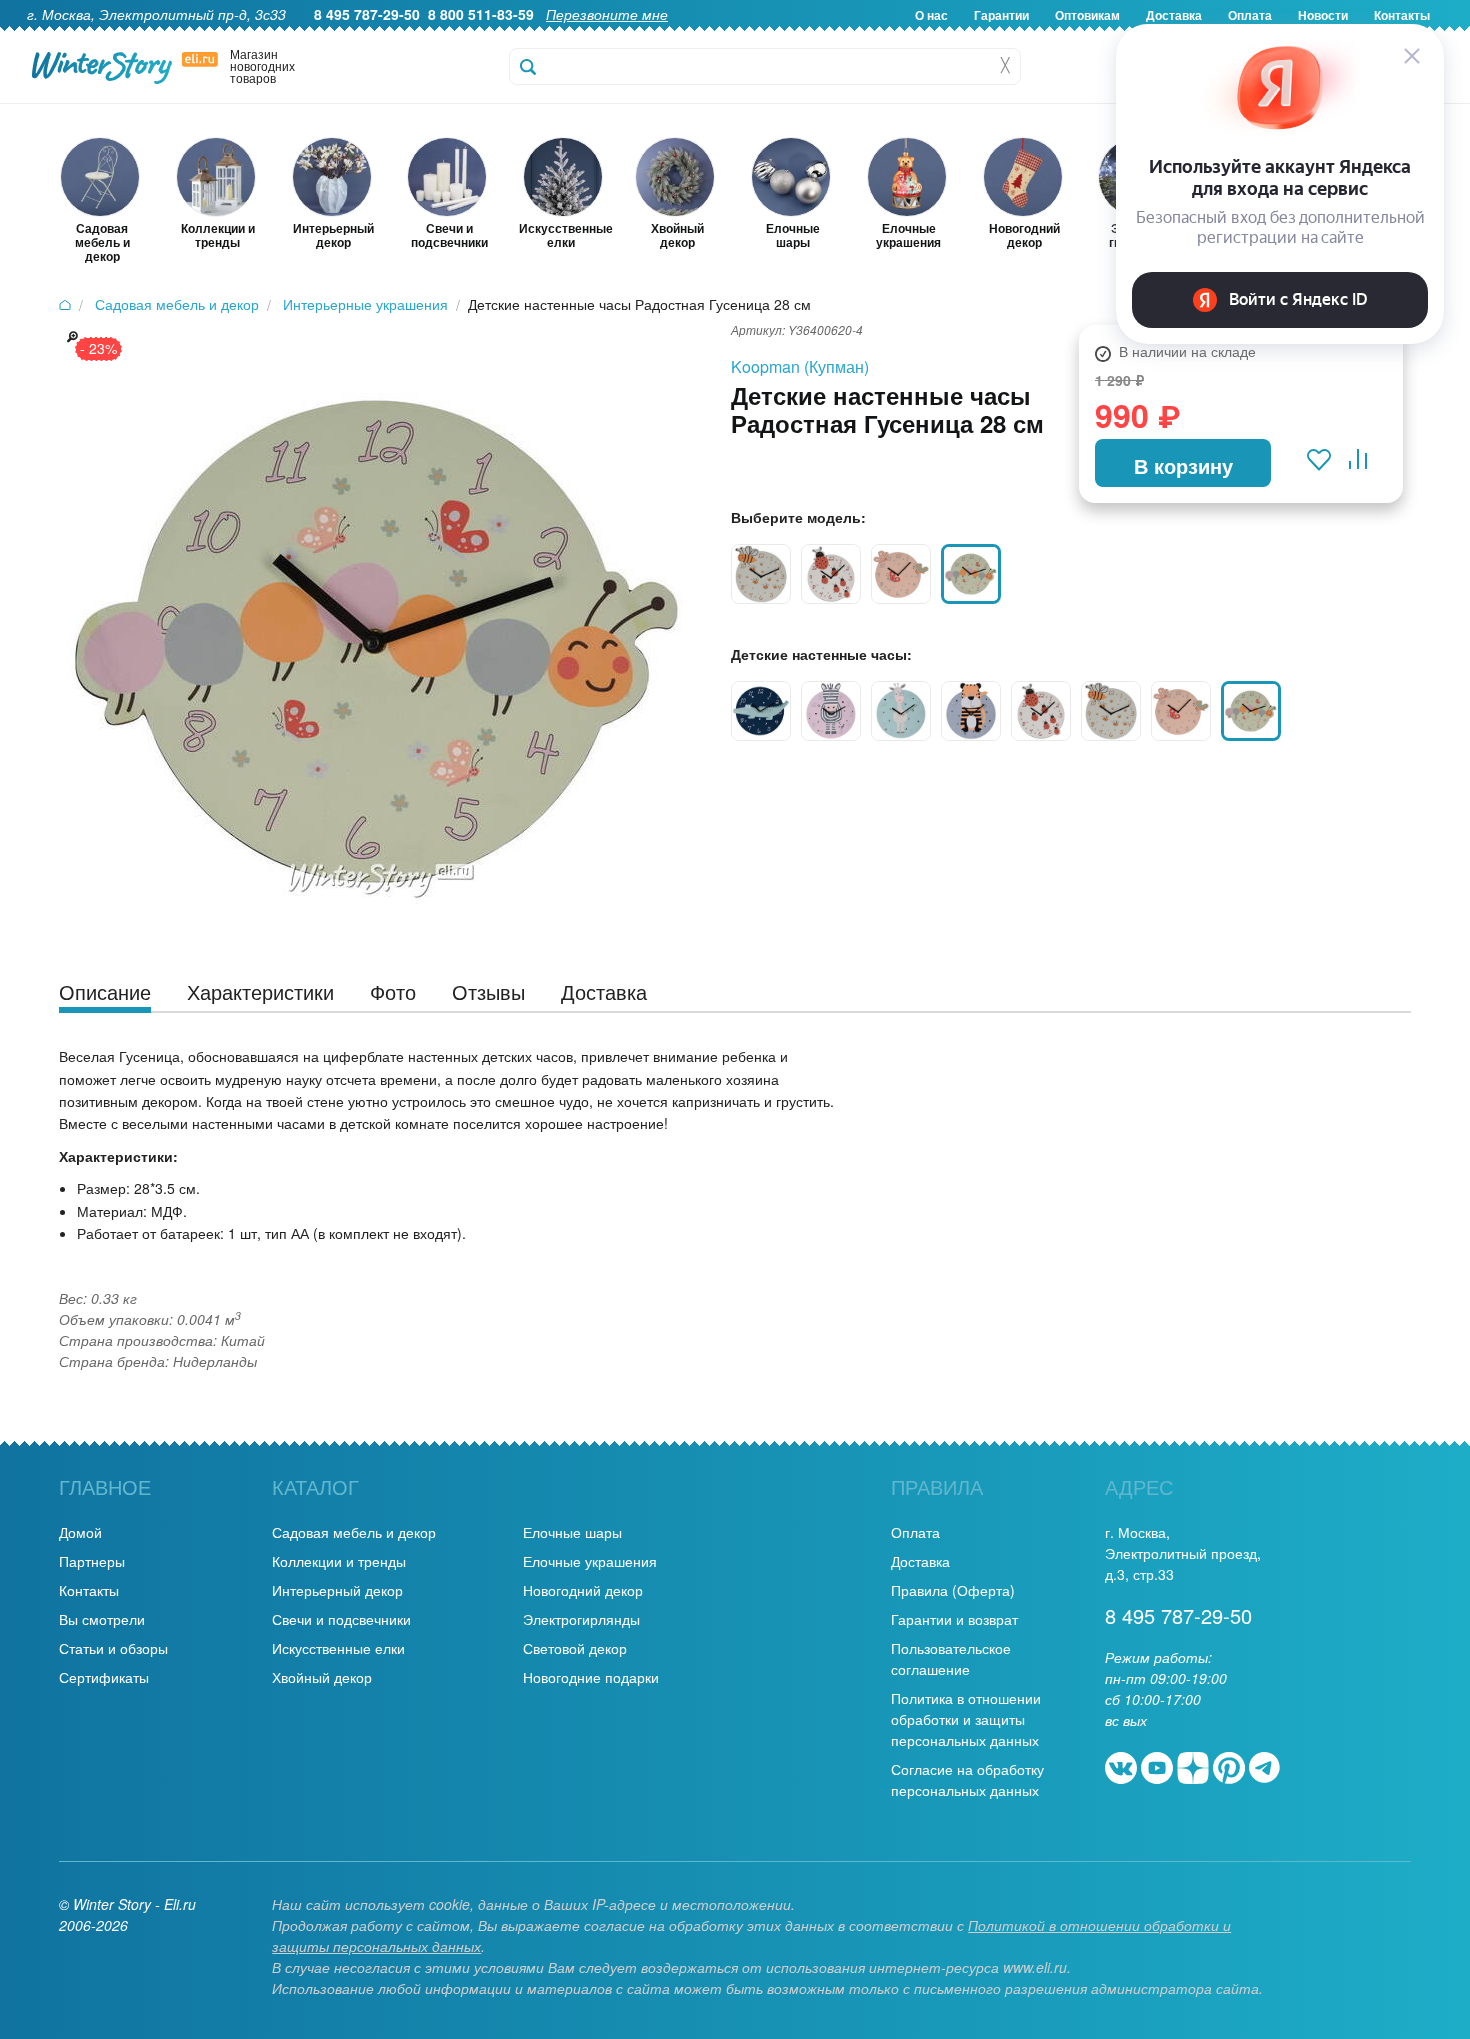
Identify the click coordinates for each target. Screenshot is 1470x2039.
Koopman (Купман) (800, 366)
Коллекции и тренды (339, 1561)
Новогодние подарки (591, 1677)
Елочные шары (572, 1532)
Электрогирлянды (581, 1619)
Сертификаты (104, 1677)
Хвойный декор (322, 1677)
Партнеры (92, 1561)
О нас (931, 15)
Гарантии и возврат (954, 1619)
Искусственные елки (338, 1648)
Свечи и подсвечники (341, 1619)
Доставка (920, 1561)
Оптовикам (1087, 15)
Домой (80, 1532)
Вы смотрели (102, 1619)
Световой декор (575, 1648)
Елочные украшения (590, 1561)
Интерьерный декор (337, 1590)
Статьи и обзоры (113, 1648)
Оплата (915, 1532)
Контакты (89, 1590)
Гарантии (1001, 15)
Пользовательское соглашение (951, 1658)
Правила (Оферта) (953, 1590)
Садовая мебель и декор (354, 1532)
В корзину (1183, 465)
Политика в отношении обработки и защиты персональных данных (966, 1719)
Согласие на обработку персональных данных (967, 1779)
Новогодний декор (583, 1590)
